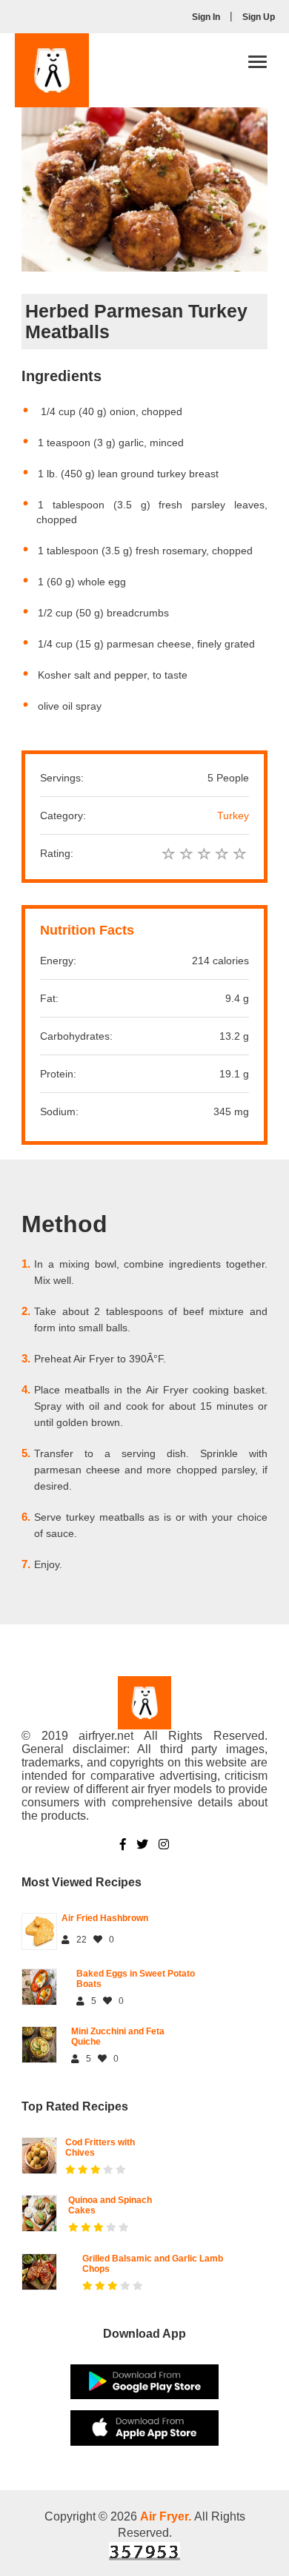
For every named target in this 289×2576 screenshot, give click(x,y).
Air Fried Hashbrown (105, 1918)
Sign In (206, 17)
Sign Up (259, 17)
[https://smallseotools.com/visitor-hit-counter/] (144, 2551)
